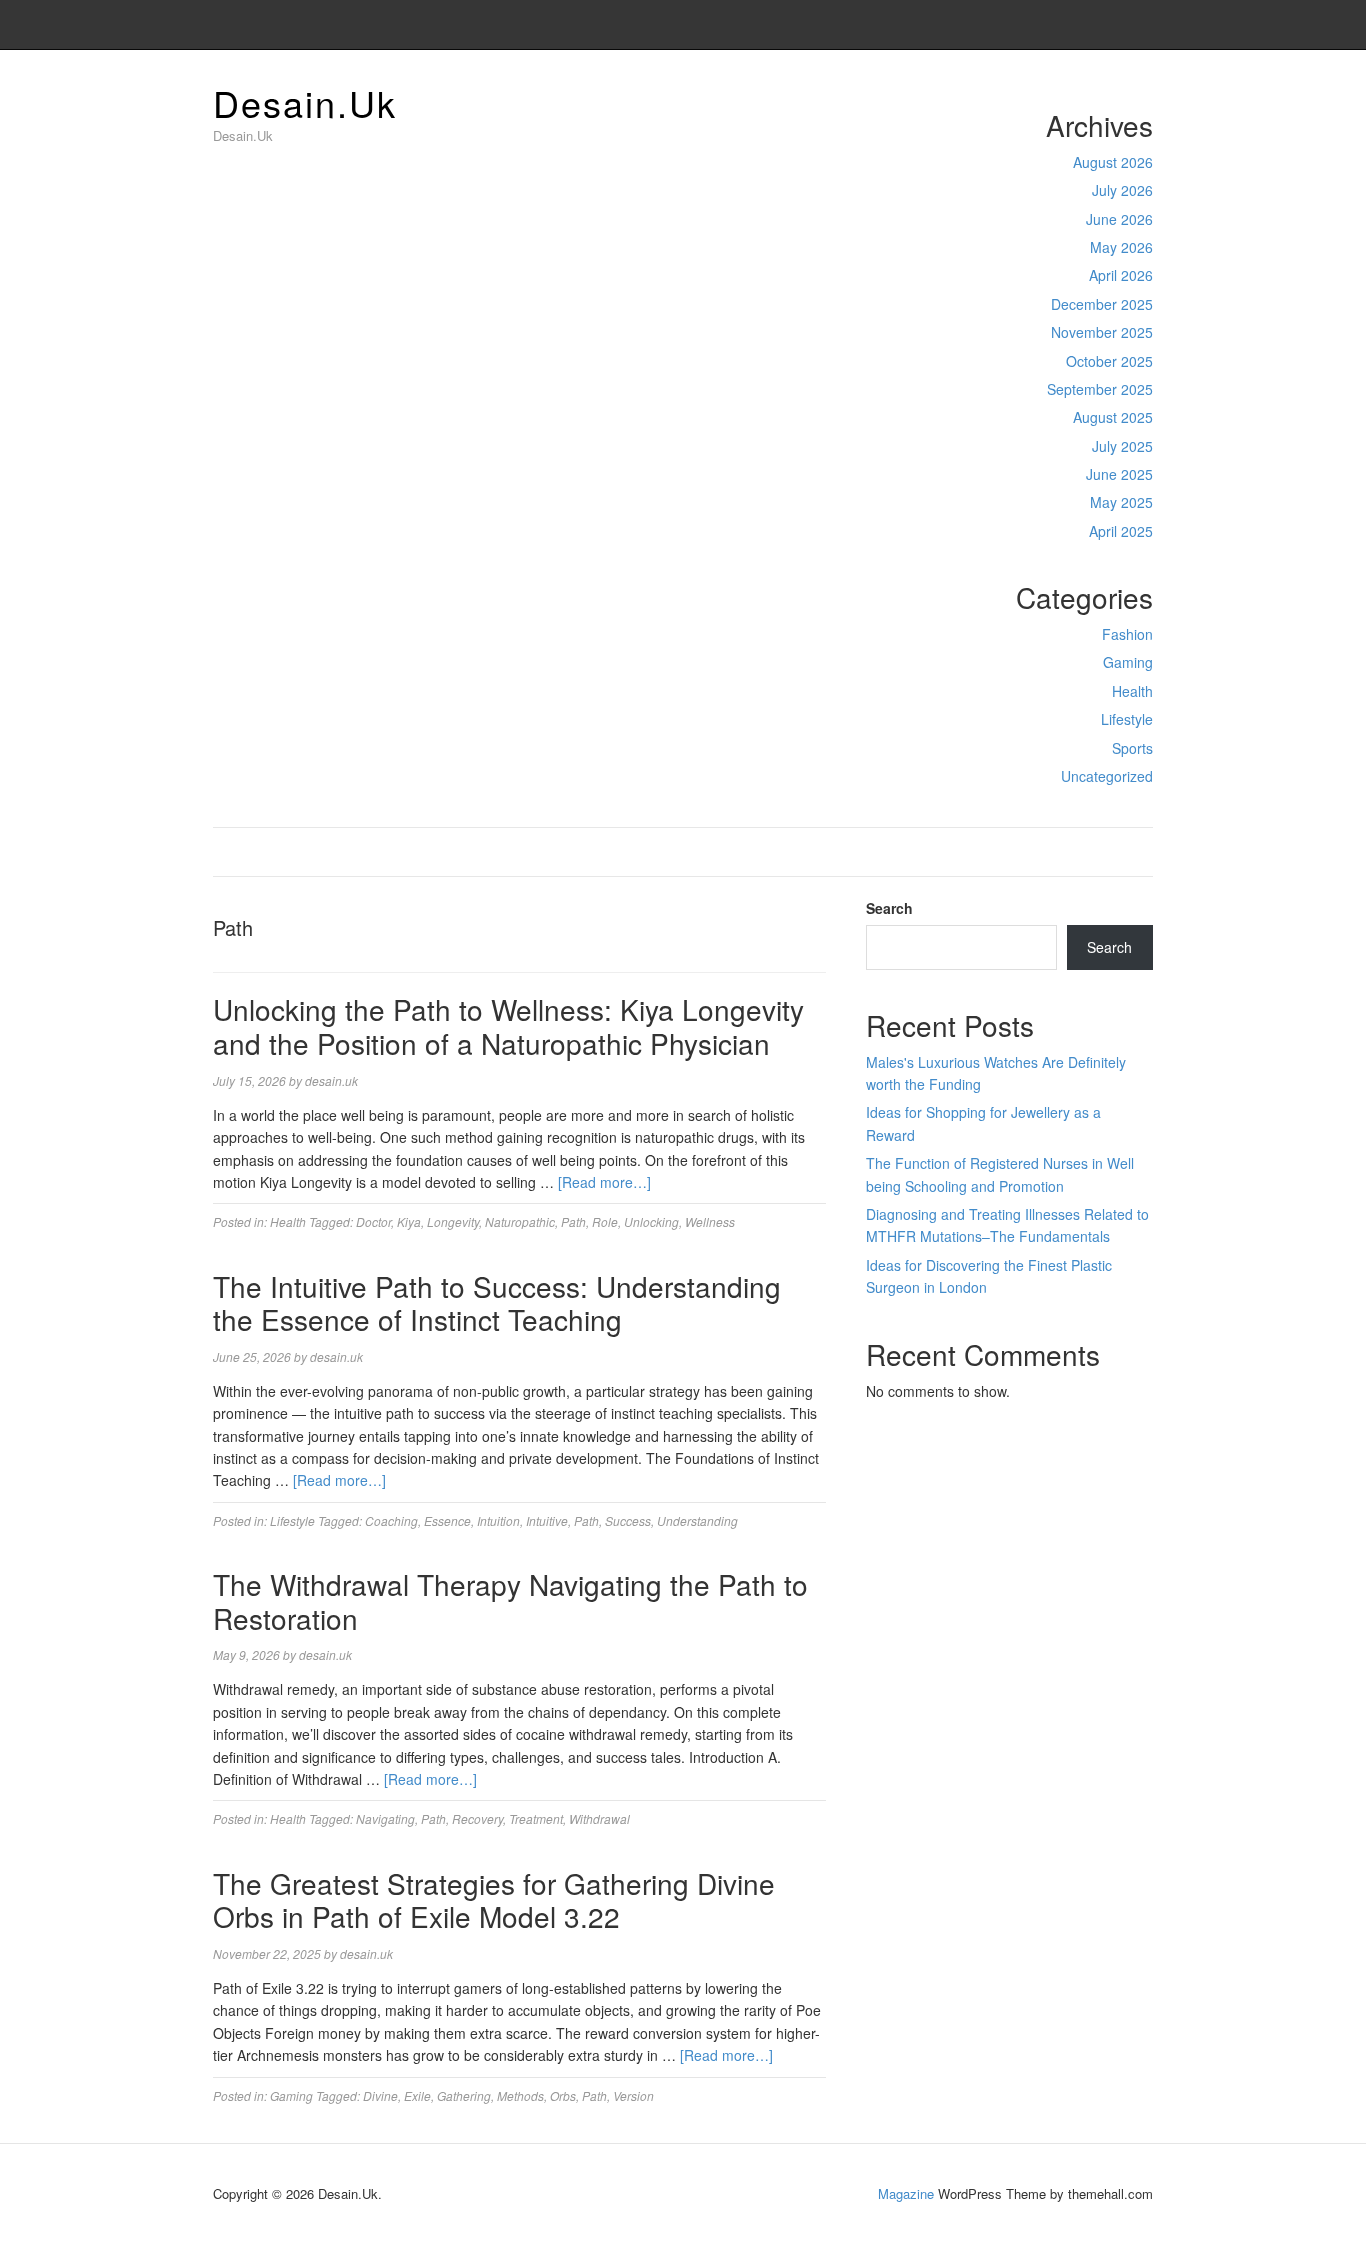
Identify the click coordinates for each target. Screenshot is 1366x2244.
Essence (447, 1520)
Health (1132, 691)
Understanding (697, 1520)
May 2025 (1121, 502)
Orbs (563, 2095)
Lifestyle (1127, 719)
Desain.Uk (305, 102)
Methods (520, 2095)
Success (628, 1520)
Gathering (464, 2095)
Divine (380, 2095)
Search (889, 908)
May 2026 (1121, 247)
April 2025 (1121, 531)
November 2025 (1102, 332)
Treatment (536, 1818)
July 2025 (1122, 446)
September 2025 (1100, 389)
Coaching (391, 1520)
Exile (417, 2095)
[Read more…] (604, 1182)
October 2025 (1109, 361)
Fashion (1127, 634)
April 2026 (1121, 275)
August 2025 (1113, 417)
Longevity (453, 1221)
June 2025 (1119, 474)
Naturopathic (520, 1221)
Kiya (409, 1221)
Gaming (1128, 662)
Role (605, 1221)
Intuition (498, 1520)
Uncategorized (1107, 776)
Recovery (477, 1818)
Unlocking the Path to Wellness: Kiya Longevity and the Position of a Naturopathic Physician (508, 1026)
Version (633, 2095)
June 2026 (1119, 219)
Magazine (906, 2193)
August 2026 (1113, 162)
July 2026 (1122, 190)
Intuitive (547, 1520)
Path (573, 1221)
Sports (1132, 748)
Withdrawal (599, 1818)
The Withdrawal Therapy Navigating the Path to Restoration (510, 1601)
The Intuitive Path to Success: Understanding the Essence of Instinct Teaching (497, 1303)
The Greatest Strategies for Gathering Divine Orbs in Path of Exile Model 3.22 (494, 1900)
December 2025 (1102, 304)
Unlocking (651, 1221)
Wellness (710, 1221)
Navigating (385, 1818)
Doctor (373, 1221)
